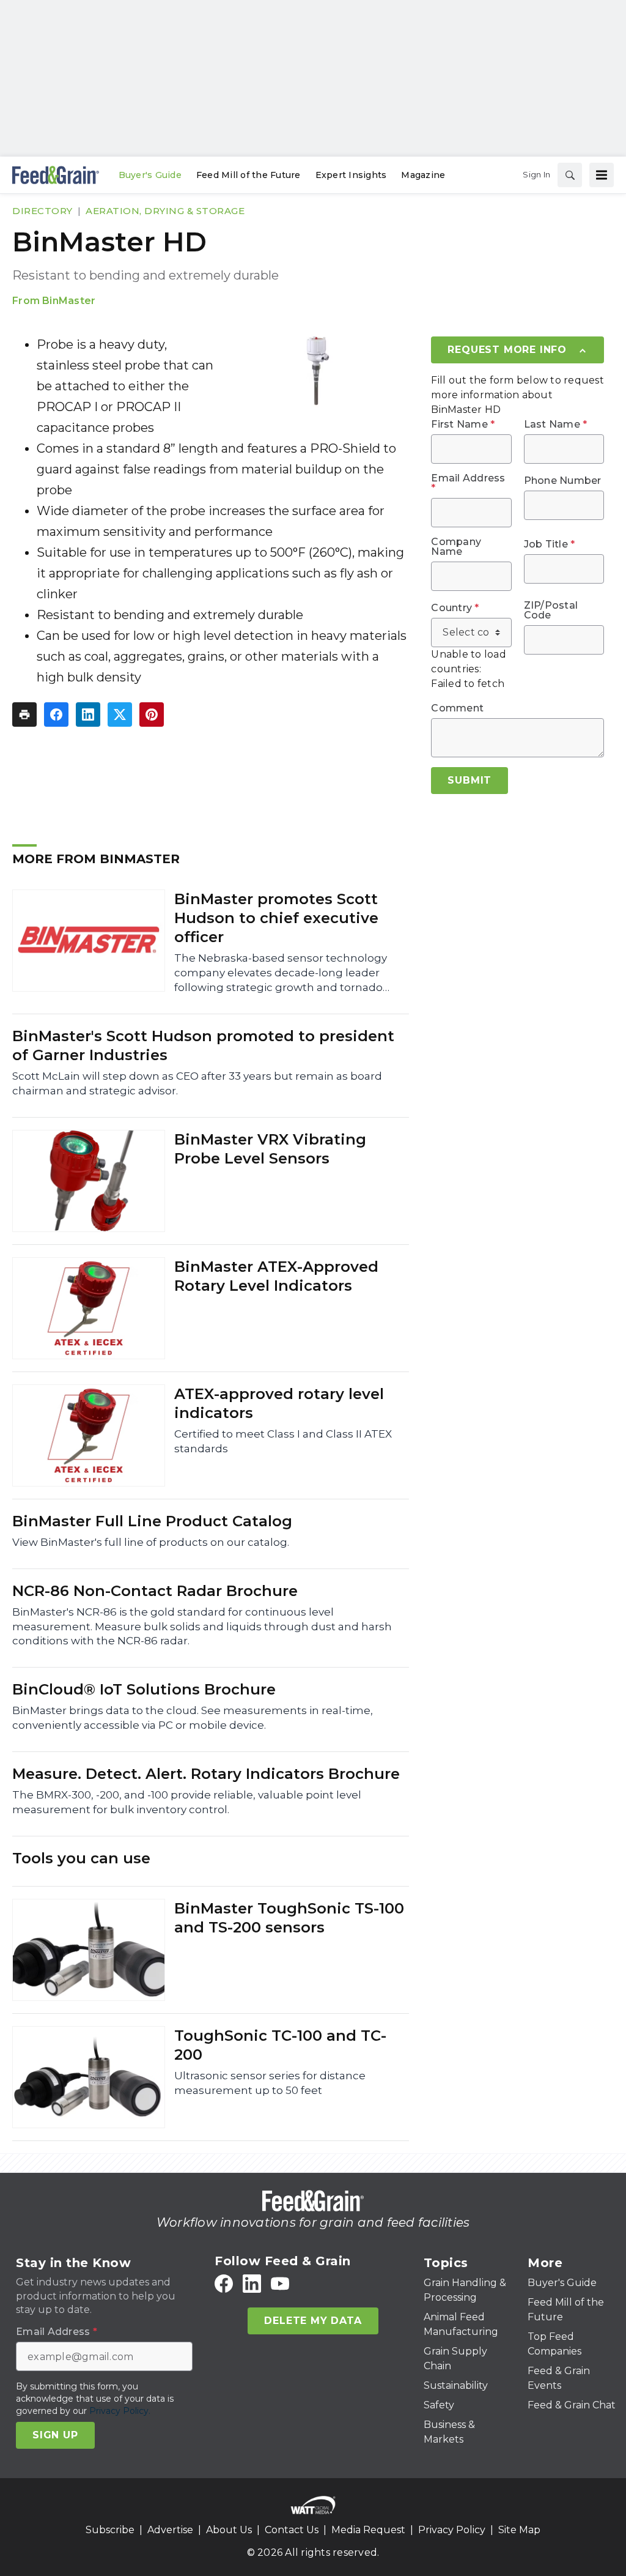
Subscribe (110, 2530)
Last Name (556, 425)
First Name (463, 425)
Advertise (170, 2530)
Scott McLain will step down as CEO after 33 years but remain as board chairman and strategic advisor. (197, 1083)
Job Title (550, 544)
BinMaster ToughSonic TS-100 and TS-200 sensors (289, 1918)
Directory (42, 211)
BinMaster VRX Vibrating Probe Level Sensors (270, 1149)
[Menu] (602, 175)
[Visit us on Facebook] (224, 2284)
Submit (469, 780)
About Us (229, 2530)
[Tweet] (120, 715)
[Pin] (152, 715)
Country (455, 608)
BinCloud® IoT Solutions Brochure (144, 1689)
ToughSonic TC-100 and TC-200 (280, 2045)
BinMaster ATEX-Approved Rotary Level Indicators (276, 1276)
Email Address (468, 483)
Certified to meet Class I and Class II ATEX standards (283, 1441)
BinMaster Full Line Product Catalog (152, 1521)
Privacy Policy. (120, 2411)
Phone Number (563, 481)
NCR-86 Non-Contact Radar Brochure (155, 1591)
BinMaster (69, 301)
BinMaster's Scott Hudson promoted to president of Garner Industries (203, 1045)
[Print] (24, 715)
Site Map (519, 2530)
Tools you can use (81, 1858)
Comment (457, 708)
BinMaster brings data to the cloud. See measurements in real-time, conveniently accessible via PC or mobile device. (193, 1718)
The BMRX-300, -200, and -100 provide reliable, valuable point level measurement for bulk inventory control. (187, 1802)
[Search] (570, 175)
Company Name (456, 547)
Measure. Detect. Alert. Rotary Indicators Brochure (206, 1774)
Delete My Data (313, 2321)
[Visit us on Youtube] (280, 2284)
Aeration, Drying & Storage (165, 211)
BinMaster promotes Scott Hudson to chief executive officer (276, 918)
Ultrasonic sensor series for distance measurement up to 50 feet (270, 2083)
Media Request (368, 2530)
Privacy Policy (452, 2530)
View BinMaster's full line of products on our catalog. (151, 1542)
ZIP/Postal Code (551, 611)
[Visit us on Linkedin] (252, 2284)
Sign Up (55, 2435)
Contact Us (292, 2530)
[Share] (56, 715)
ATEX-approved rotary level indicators (279, 1403)
